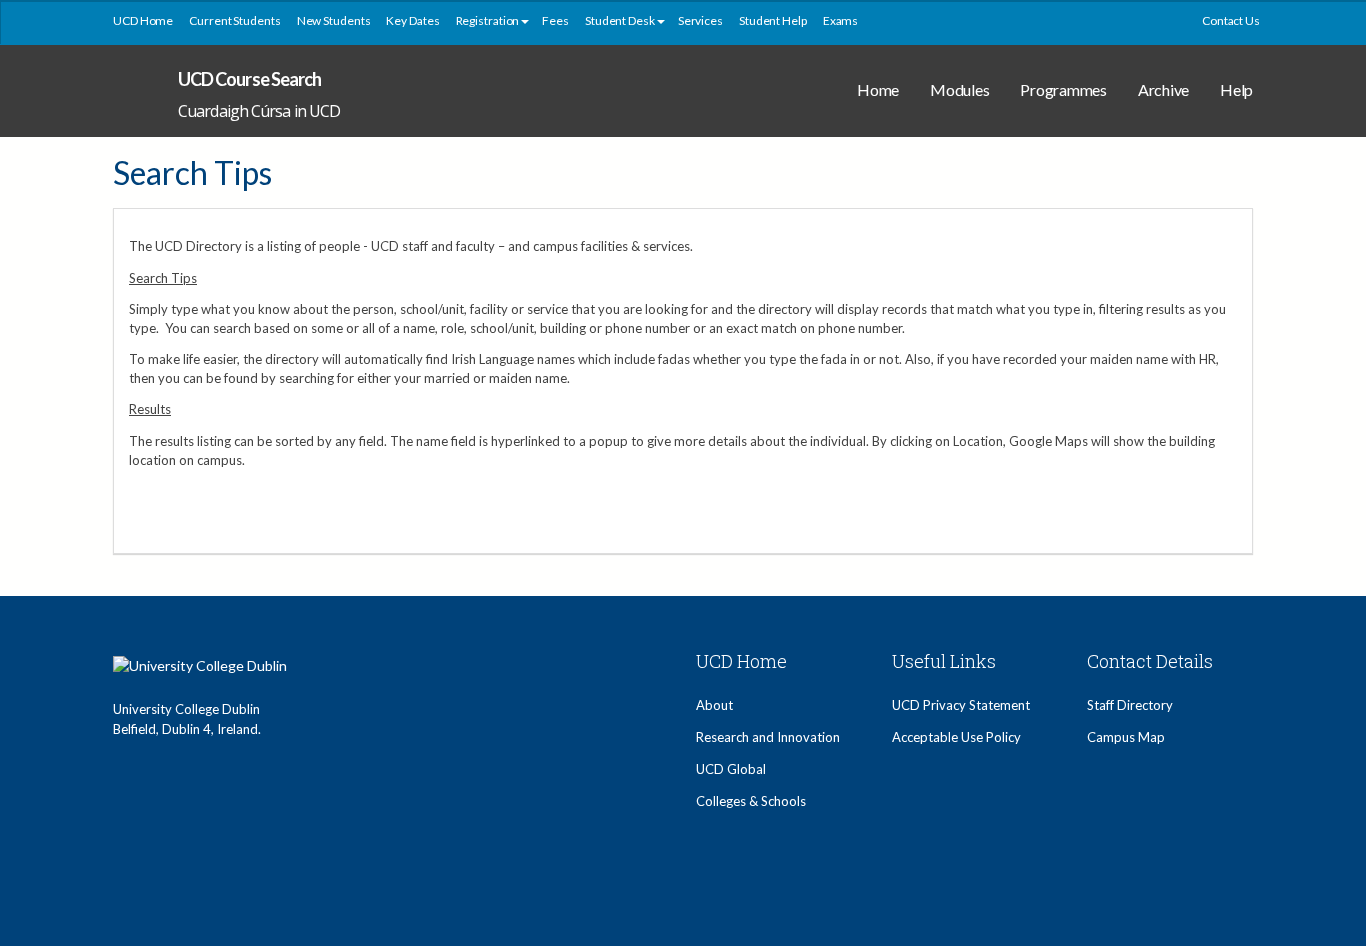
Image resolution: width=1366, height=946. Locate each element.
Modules (959, 89)
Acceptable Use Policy (956, 737)
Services (700, 20)
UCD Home (143, 20)
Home (878, 89)
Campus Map (1126, 737)
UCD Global (731, 769)
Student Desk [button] (620, 20)
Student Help (773, 20)
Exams (841, 20)
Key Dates (412, 20)
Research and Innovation (768, 737)
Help (1236, 89)
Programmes (1063, 89)
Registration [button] (488, 20)
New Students (334, 20)
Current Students (234, 20)
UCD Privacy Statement (961, 705)
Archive (1163, 89)
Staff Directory (1130, 705)
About (714, 705)
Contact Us (1231, 20)
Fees (555, 20)
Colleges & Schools (751, 801)
